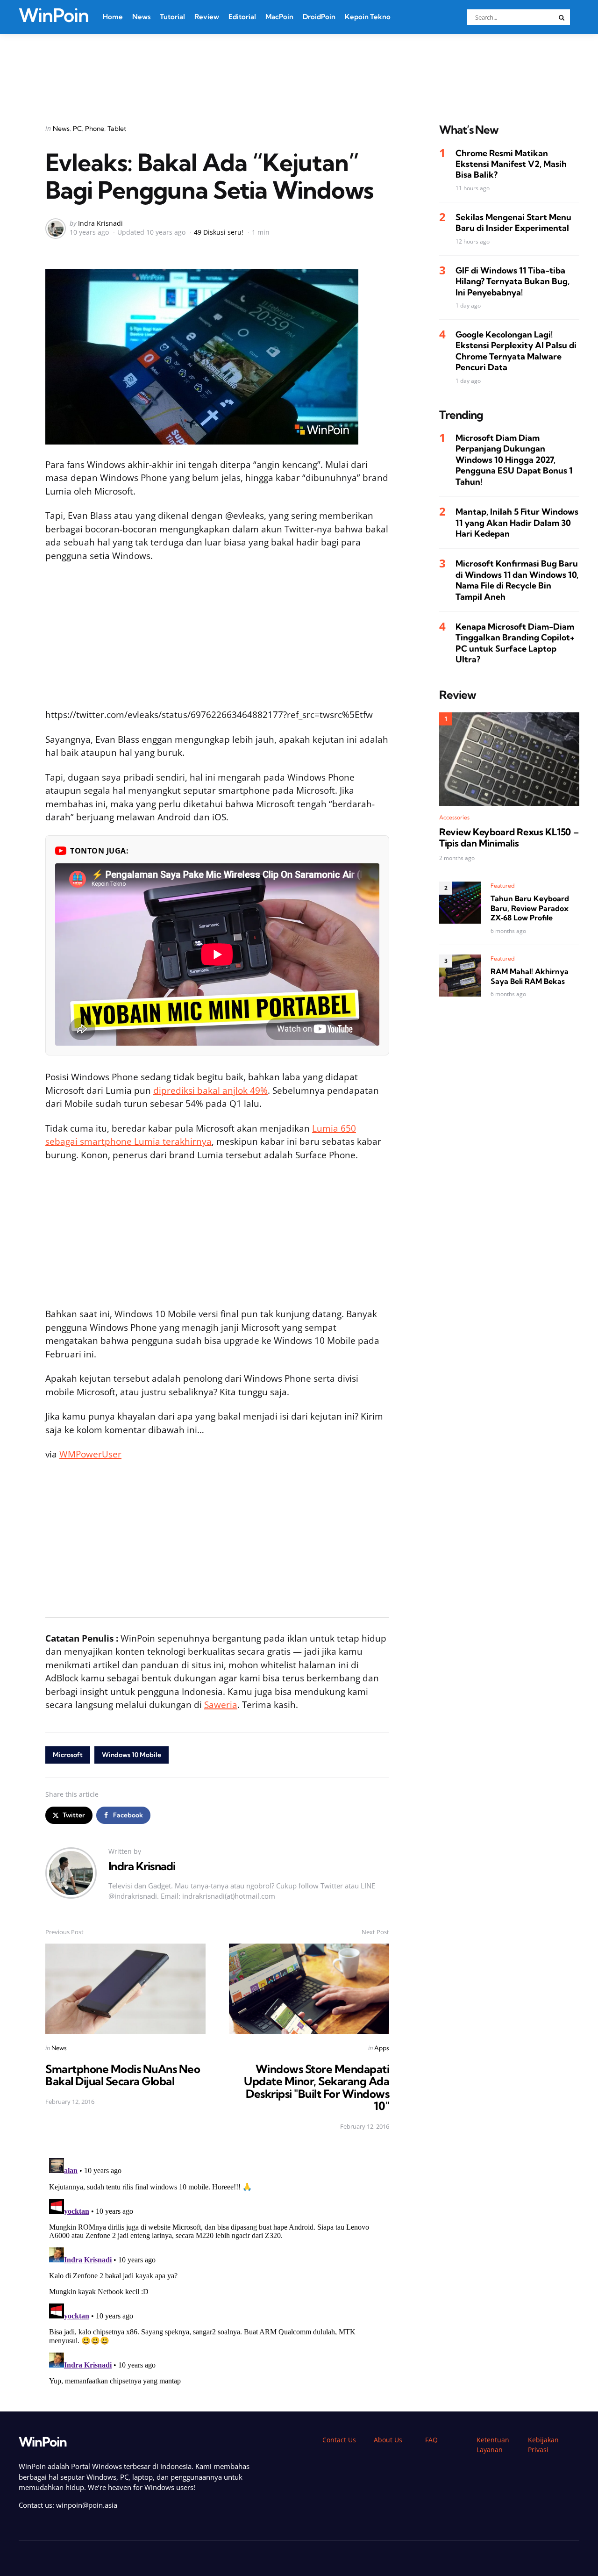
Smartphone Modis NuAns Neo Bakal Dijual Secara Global (123, 2075)
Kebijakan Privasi (543, 2445)
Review (207, 17)
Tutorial (172, 17)
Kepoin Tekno (368, 17)
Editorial (242, 17)
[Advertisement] (299, 67)
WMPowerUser (90, 1454)
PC (77, 129)
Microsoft (68, 1755)
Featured (503, 886)
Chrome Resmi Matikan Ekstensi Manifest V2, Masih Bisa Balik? (511, 164)
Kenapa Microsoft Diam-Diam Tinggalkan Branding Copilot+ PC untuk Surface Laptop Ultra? (515, 643)
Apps (382, 2048)
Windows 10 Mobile (132, 1755)
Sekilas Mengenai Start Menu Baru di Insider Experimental (513, 222)
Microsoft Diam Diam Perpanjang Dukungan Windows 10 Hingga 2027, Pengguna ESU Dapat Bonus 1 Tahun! (514, 460)
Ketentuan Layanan (493, 2445)
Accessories (454, 817)
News (141, 17)
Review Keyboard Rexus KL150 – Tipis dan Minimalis (509, 838)
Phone (95, 129)
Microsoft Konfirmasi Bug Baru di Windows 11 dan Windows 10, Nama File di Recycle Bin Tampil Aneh (517, 580)
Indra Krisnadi (100, 223)
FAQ (431, 2440)
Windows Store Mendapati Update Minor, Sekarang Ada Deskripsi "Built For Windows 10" (317, 2087)
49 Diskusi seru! (219, 232)
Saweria (221, 1705)
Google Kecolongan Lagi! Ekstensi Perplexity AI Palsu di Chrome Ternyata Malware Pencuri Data (516, 351)
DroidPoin (319, 17)
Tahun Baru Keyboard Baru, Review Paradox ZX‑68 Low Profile (530, 908)
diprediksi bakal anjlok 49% (210, 1091)
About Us (388, 2440)
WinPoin (54, 15)
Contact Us (339, 2440)
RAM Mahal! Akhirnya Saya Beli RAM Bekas (530, 976)
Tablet (117, 129)
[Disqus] (217, 2271)
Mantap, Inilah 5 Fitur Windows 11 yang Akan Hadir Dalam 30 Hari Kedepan (517, 523)
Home (113, 17)
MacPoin (279, 17)
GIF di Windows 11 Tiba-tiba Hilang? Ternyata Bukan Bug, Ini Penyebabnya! (513, 281)
